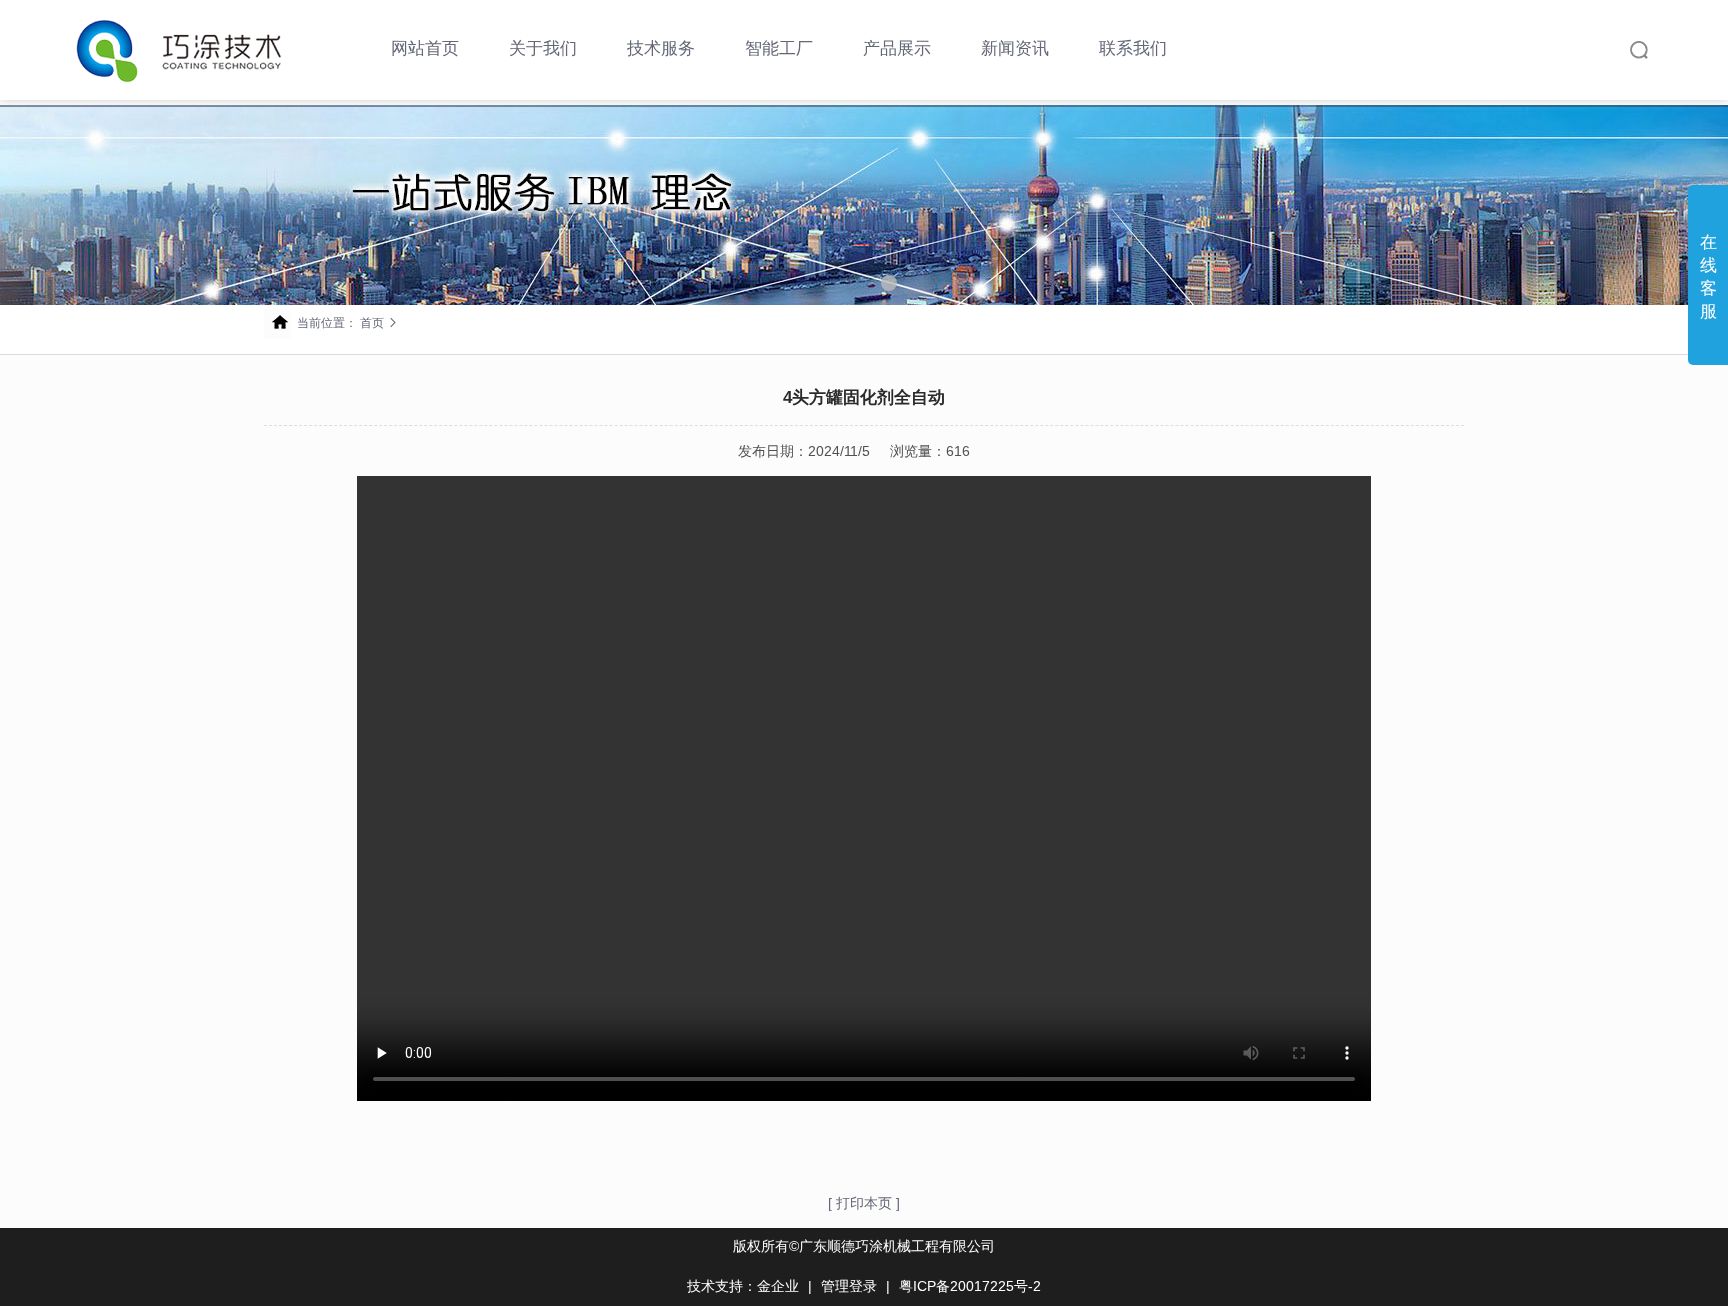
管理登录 (849, 1286)
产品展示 (897, 48)
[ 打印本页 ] (864, 1203)
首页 (372, 323)
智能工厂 (779, 48)
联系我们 (1133, 48)
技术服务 (661, 48)
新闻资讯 (1015, 48)
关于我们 (543, 48)
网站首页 (425, 48)
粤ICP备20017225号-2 (970, 1286)
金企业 (778, 1286)
